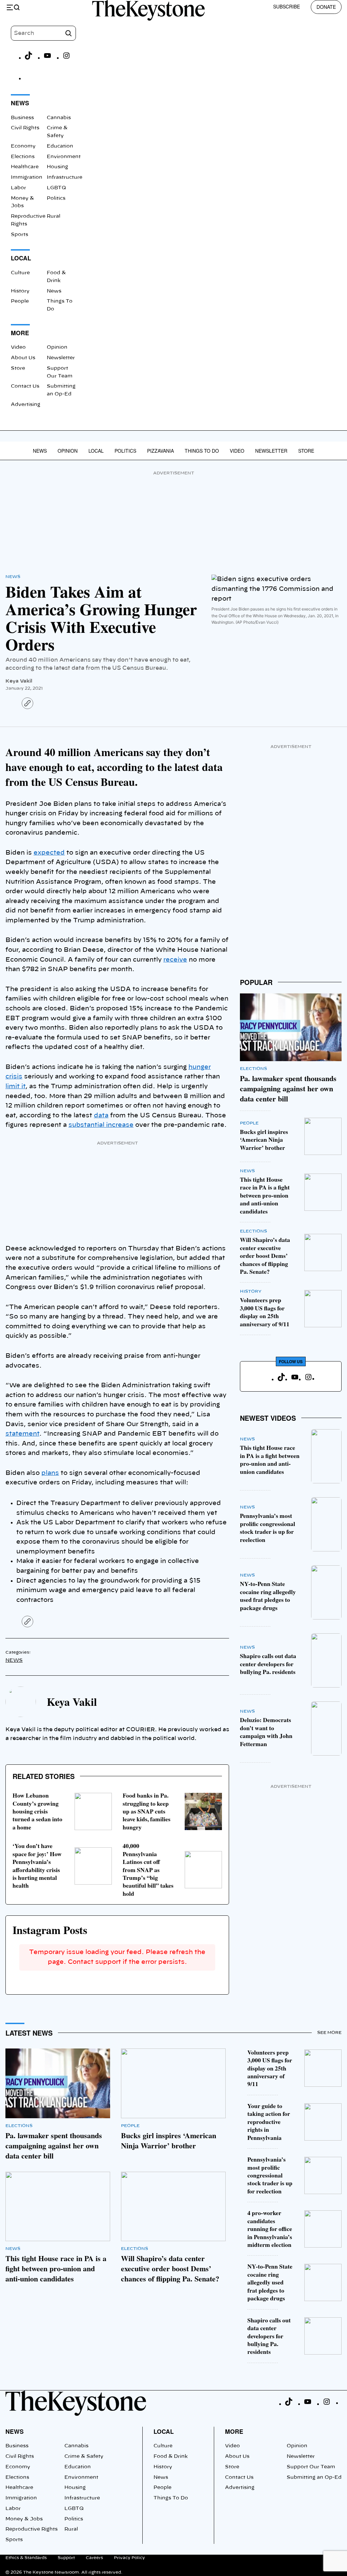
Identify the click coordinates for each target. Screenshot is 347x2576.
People (20, 301)
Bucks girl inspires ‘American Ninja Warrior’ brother (264, 1140)
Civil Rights (25, 128)
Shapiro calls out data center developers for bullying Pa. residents (268, 1664)
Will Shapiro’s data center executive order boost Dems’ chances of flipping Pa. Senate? (265, 1255)
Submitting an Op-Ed (314, 2477)
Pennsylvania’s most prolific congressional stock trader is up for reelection (268, 1527)
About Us (23, 358)
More (234, 2431)
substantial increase (101, 1125)
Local (96, 451)
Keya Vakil (19, 681)
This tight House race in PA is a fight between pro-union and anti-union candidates (265, 1195)
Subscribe (287, 6)
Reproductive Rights (32, 2529)
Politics (56, 198)
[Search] (68, 33)
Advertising (26, 405)
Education (60, 146)
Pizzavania (160, 451)
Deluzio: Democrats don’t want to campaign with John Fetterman (266, 1732)
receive (175, 960)
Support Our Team (311, 2467)
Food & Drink (171, 2456)
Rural (54, 216)
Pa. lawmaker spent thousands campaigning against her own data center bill (288, 1088)
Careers (94, 2558)
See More (329, 2033)
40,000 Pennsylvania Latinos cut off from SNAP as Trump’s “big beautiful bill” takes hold (148, 1870)
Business (22, 118)
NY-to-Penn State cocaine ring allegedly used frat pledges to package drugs (268, 1595)
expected (49, 853)
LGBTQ (56, 188)
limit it (15, 1087)
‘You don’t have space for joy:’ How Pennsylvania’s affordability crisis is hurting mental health (37, 1865)
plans (50, 1473)
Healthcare (25, 167)
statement (22, 1434)
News (54, 291)
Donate (326, 7)
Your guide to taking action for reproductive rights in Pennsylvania (269, 2122)
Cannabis (59, 118)
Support (66, 2558)
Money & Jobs (24, 2519)
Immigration (27, 177)
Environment (64, 157)
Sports (19, 235)
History (20, 291)
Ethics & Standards (26, 2558)
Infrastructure (65, 177)
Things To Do (202, 451)
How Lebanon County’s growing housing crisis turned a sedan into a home (37, 1811)
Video (18, 347)
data (101, 1116)
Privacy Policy (129, 2558)
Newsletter (61, 358)
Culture (20, 273)
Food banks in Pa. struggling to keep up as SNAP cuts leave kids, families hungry (147, 1811)
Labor (18, 188)
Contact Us (25, 386)
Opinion (57, 347)
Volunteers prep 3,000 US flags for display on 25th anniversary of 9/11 (265, 1312)
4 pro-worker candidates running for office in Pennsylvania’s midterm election (270, 2229)
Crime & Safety (84, 2456)
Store (18, 368)
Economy (23, 146)
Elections (23, 157)
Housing (57, 167)
